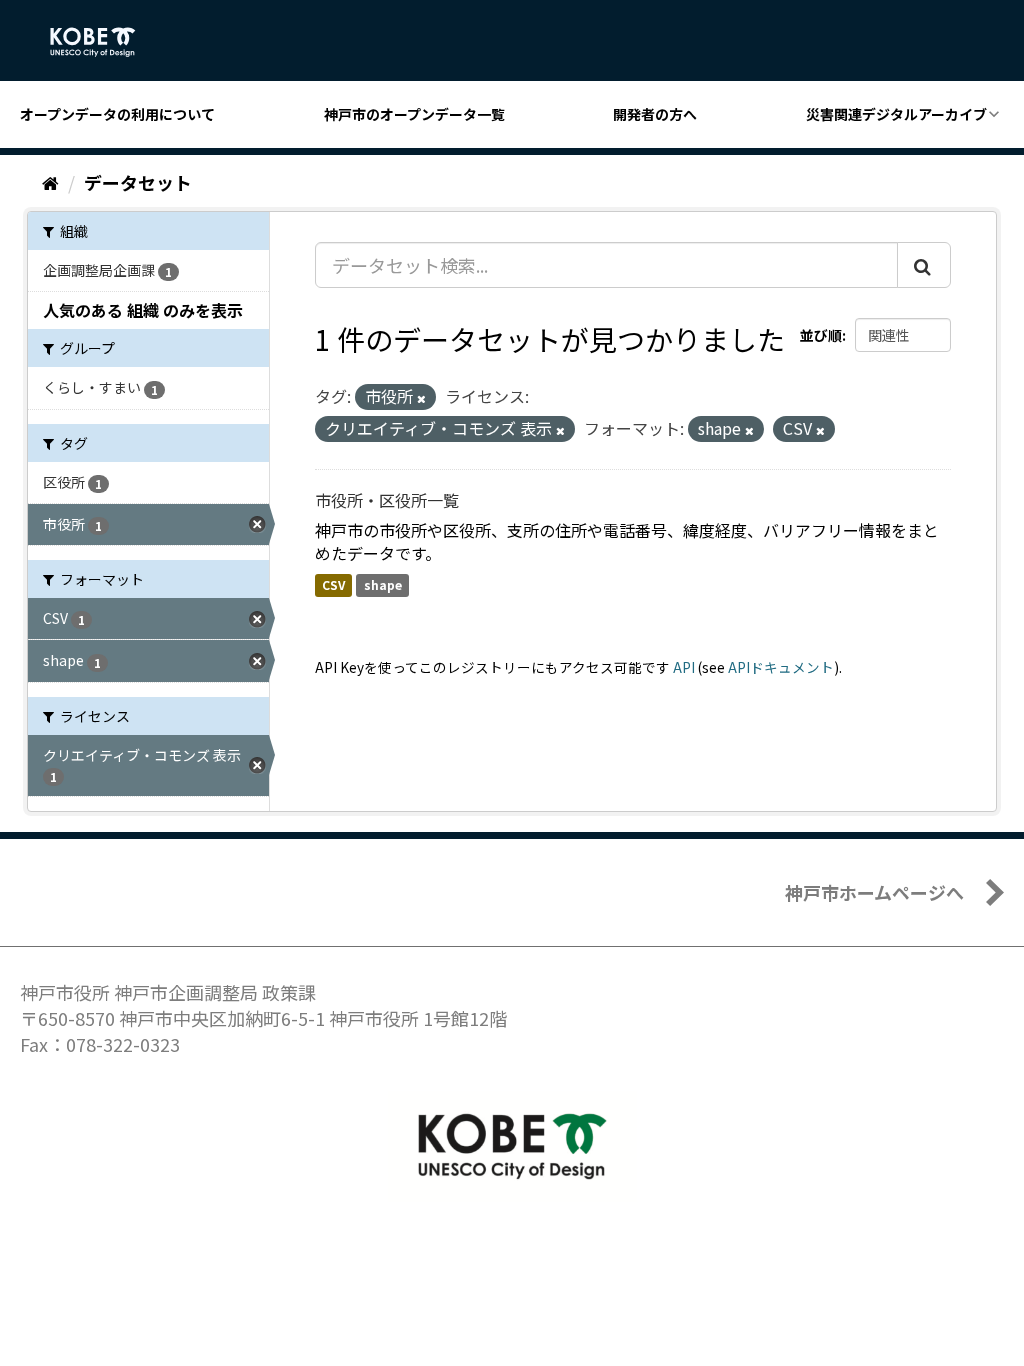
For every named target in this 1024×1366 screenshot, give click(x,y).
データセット (138, 182)
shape (383, 584)
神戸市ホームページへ (874, 892)
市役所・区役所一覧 (387, 500)
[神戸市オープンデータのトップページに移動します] (103, 42)
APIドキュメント (781, 667)
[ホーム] (50, 182)
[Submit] (924, 265)
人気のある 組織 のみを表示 (143, 310)
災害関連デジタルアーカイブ (896, 114)
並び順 (821, 335)
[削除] (421, 398)
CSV (333, 584)
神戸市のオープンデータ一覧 (414, 114)
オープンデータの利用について (117, 114)
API (684, 667)
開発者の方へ (655, 114)
